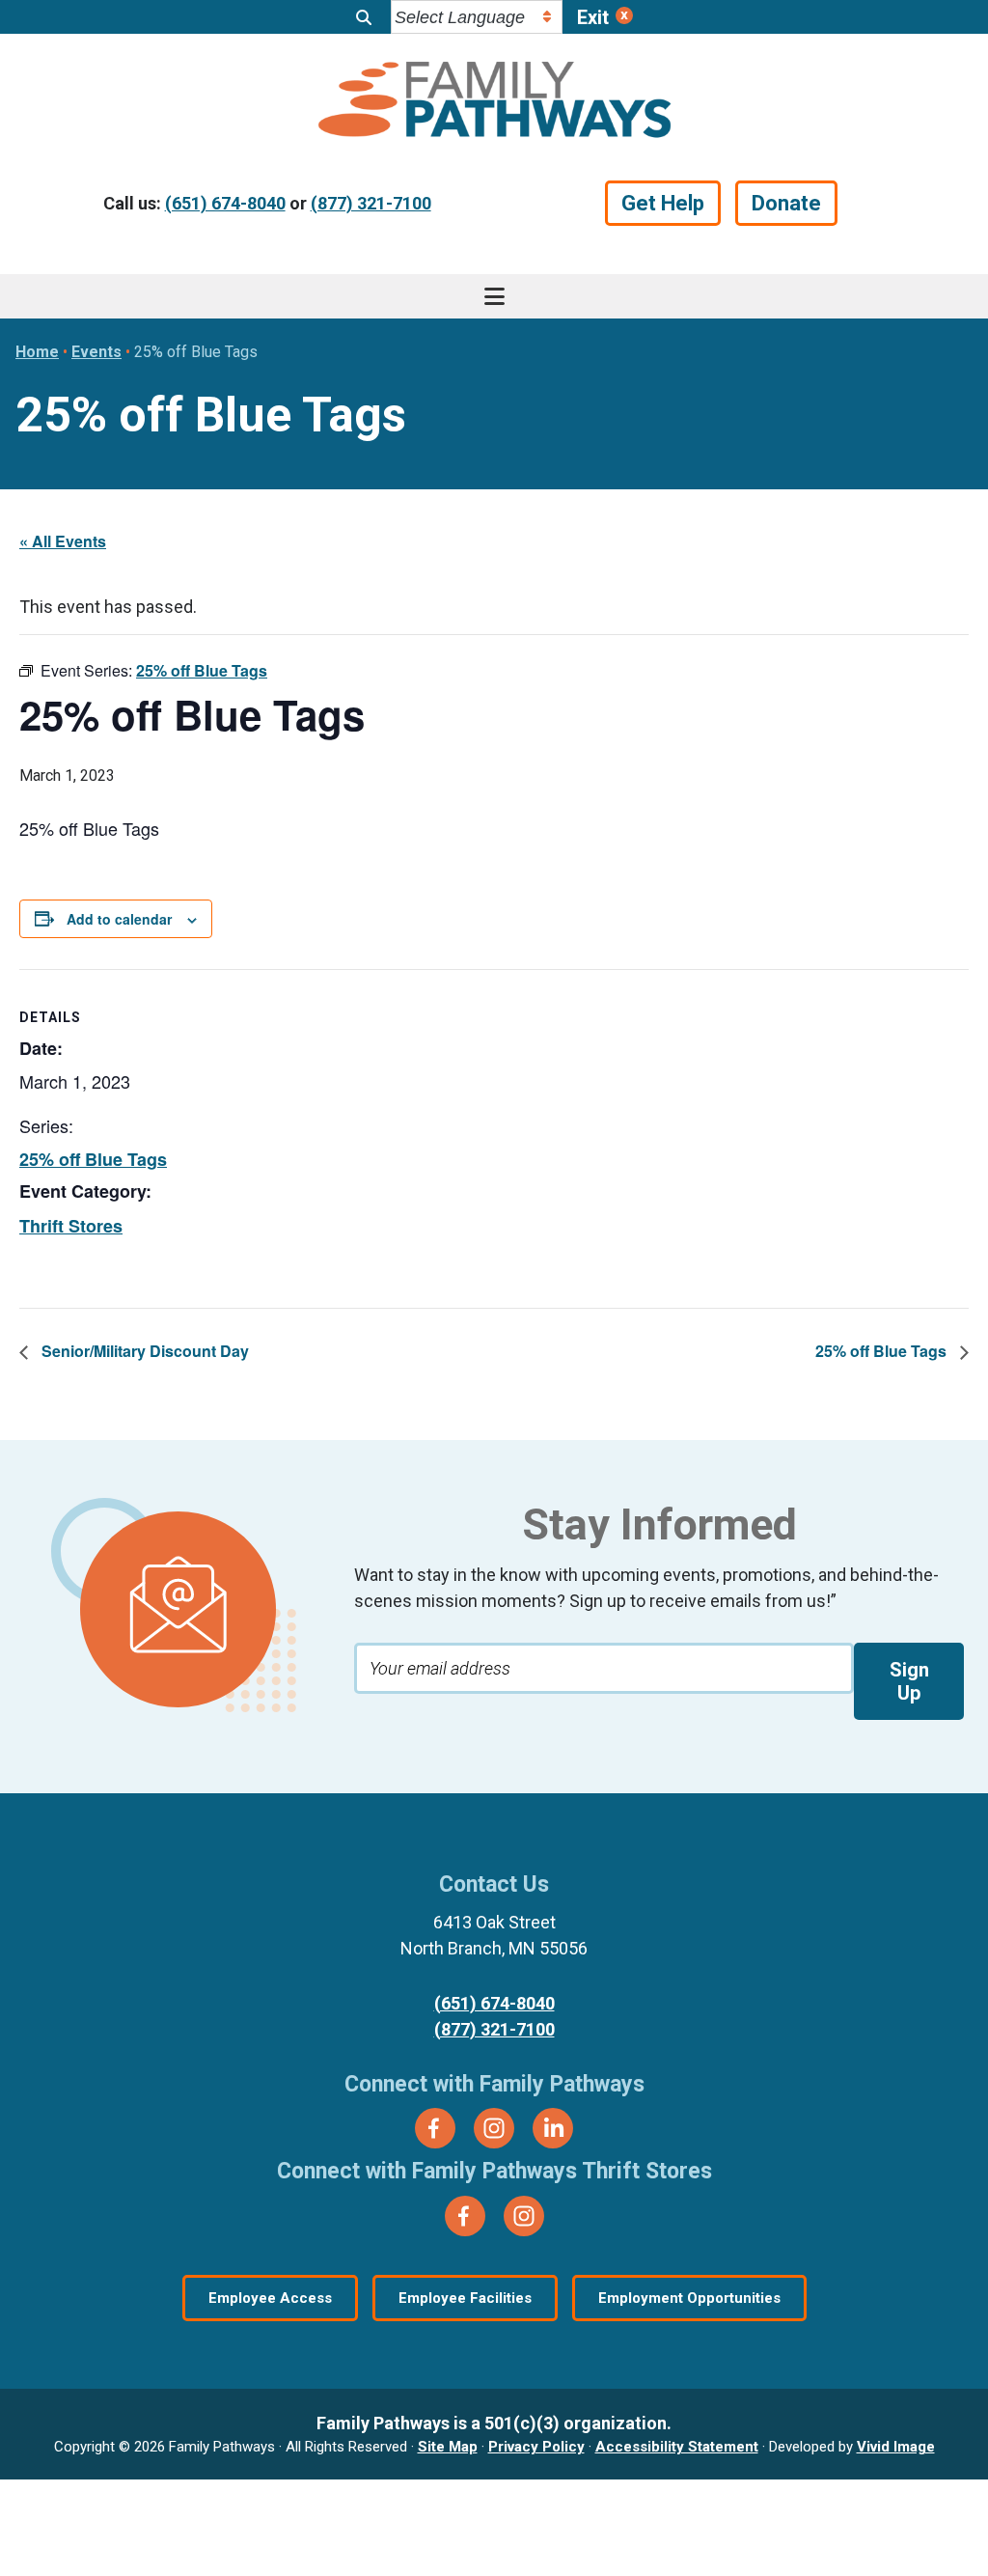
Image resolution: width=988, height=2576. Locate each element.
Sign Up (909, 1681)
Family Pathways (494, 102)
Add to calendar (119, 919)
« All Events (63, 541)
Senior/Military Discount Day (143, 1351)
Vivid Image (896, 2447)
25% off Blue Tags (93, 1159)
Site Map (448, 2447)
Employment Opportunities (689, 2298)
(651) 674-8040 (225, 203)
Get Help (663, 203)
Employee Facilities (465, 2298)
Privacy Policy (536, 2447)
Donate (786, 203)
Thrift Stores (71, 1226)
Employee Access (270, 2298)
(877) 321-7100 (371, 203)
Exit (593, 17)
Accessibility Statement (677, 2447)
